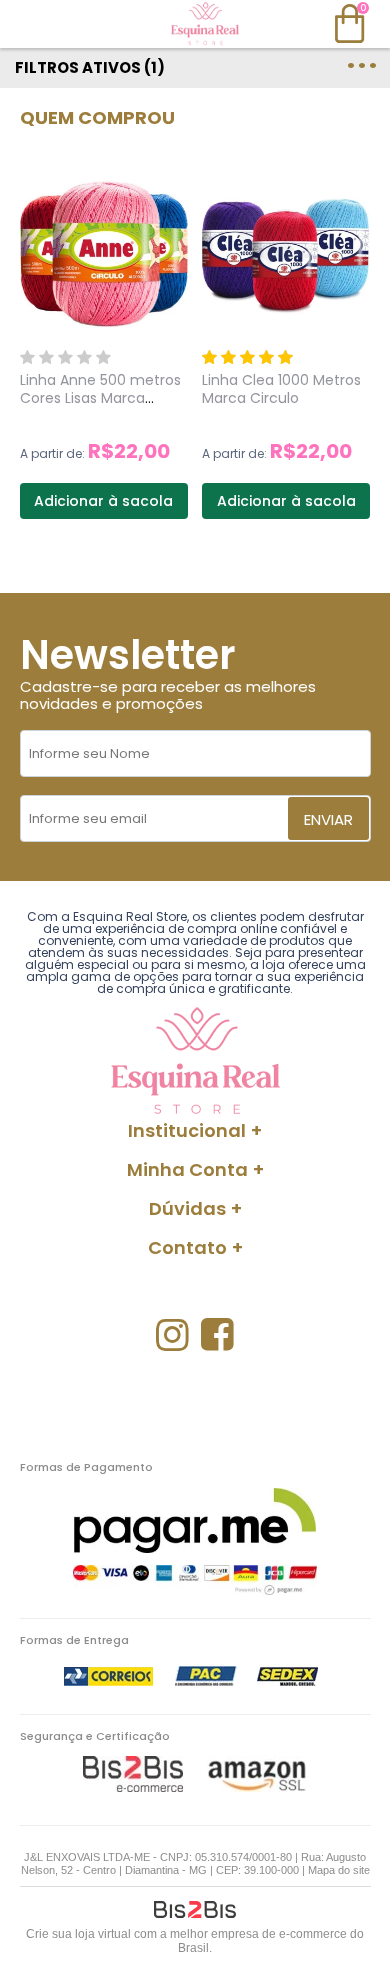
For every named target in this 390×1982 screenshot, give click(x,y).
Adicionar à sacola (103, 501)
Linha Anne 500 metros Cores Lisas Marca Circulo (100, 398)
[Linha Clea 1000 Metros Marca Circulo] (286, 253)
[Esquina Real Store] (205, 24)
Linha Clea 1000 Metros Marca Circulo (281, 389)
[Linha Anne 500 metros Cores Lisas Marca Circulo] (104, 253)
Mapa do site (339, 1870)
